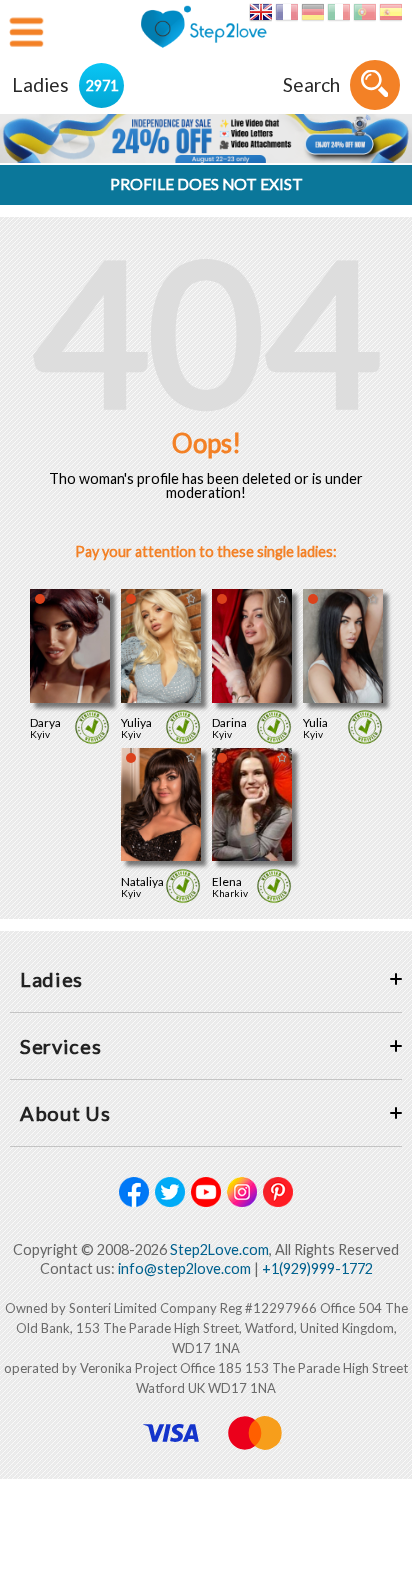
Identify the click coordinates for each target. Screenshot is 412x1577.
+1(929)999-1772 (317, 1268)
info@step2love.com (184, 1268)
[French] (286, 12)
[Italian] (338, 12)
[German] (312, 12)
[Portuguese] (364, 12)
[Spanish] (390, 12)
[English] (260, 12)
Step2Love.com (219, 1249)
